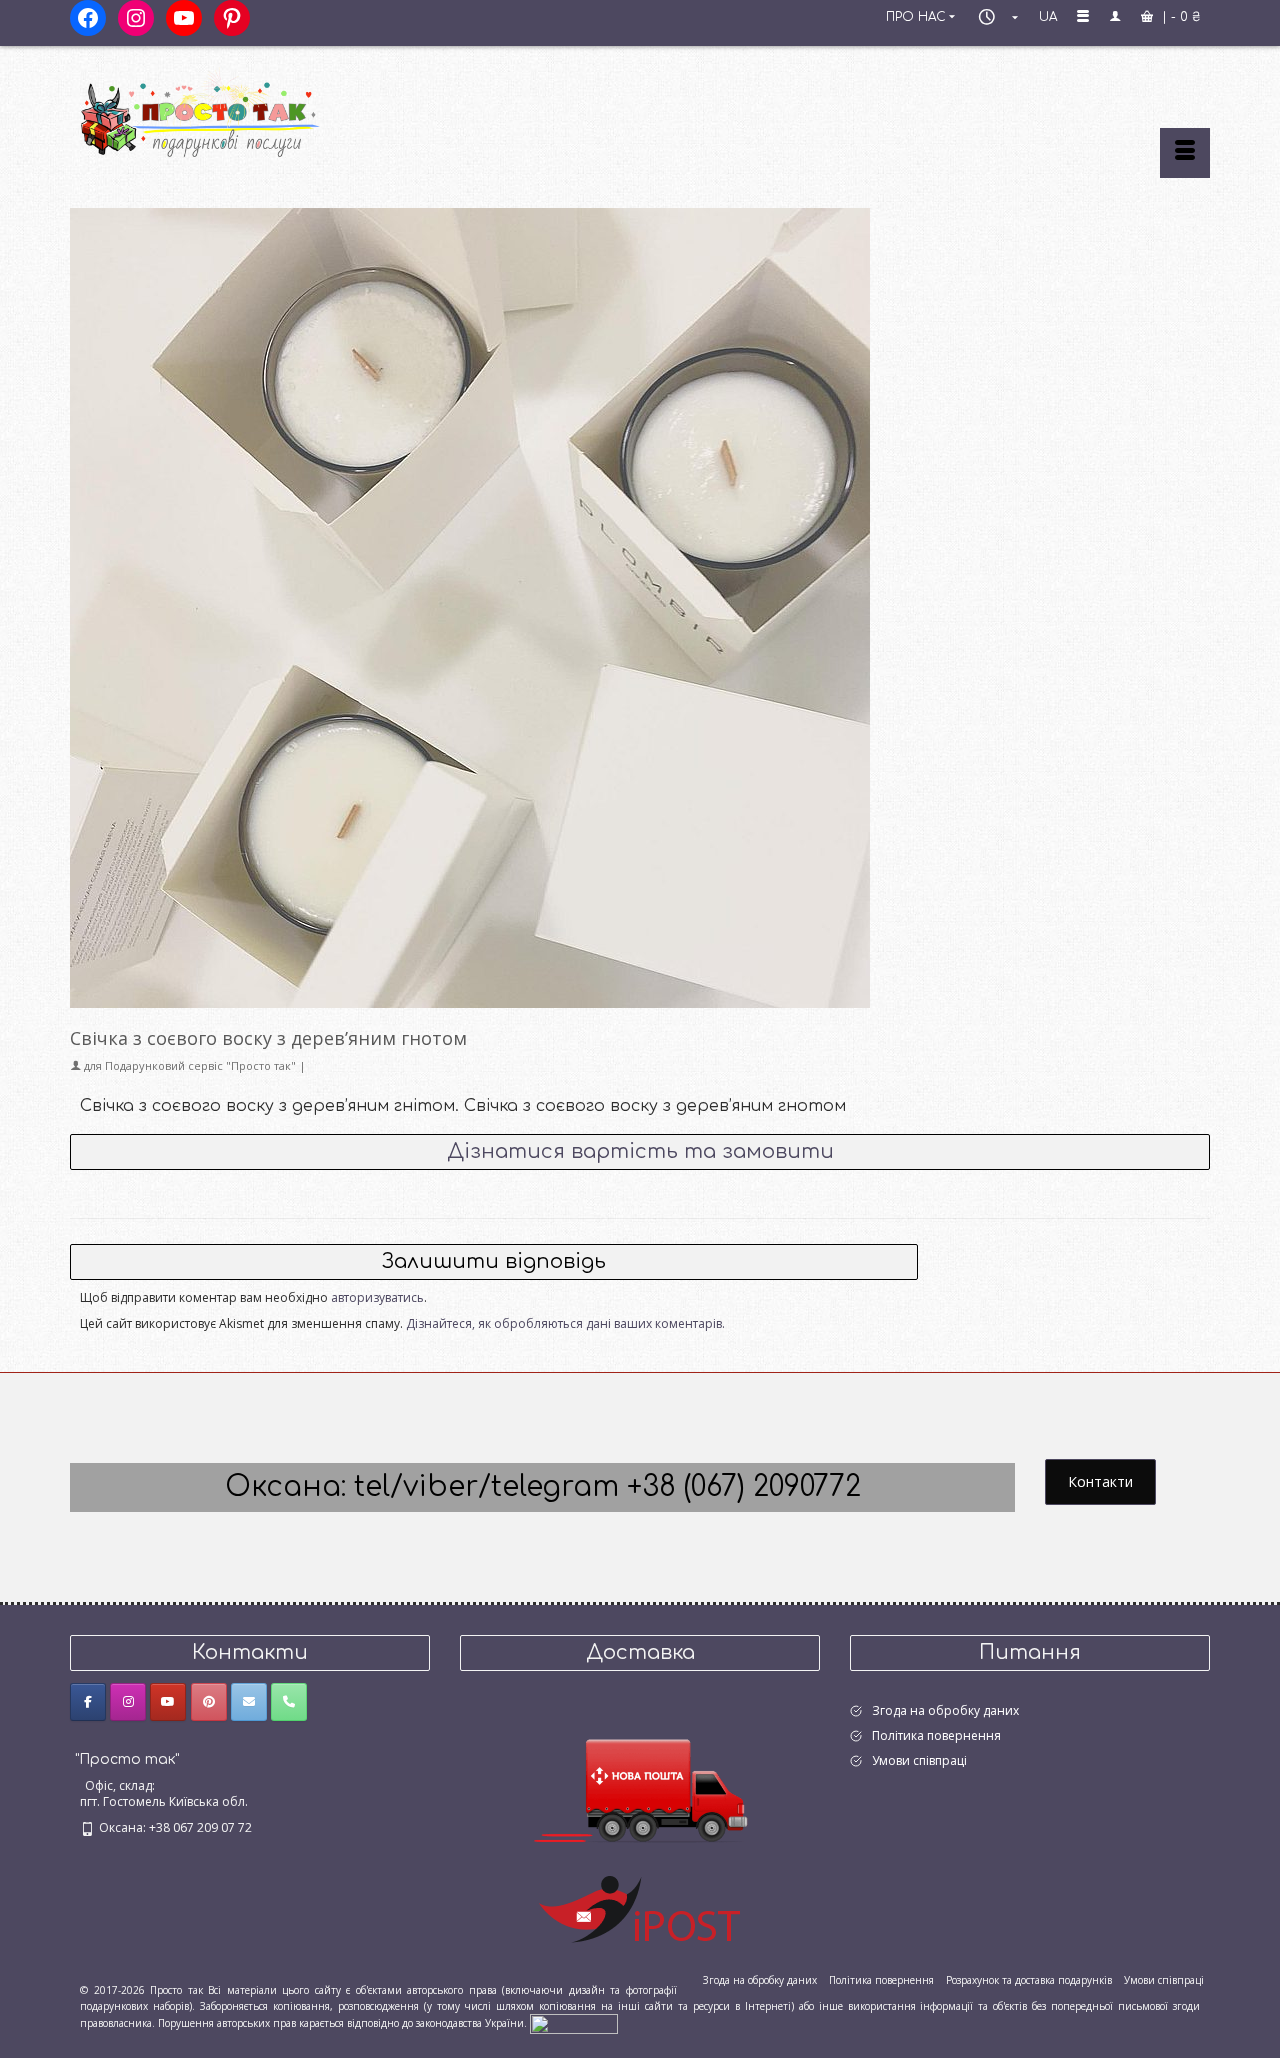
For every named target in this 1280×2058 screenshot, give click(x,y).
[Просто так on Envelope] (249, 1702)
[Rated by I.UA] (574, 2023)
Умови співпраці (919, 1760)
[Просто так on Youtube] (168, 1702)
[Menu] (1185, 153)
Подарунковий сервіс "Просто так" (200, 1065)
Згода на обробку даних (945, 1710)
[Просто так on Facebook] (88, 1702)
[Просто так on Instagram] (128, 1702)
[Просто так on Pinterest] (209, 1702)
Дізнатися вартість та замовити (640, 1151)
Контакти (1100, 1481)
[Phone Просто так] (289, 1702)
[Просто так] (250, 112)
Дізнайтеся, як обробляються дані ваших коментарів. (565, 1323)
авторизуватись (377, 1297)
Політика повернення (936, 1735)
